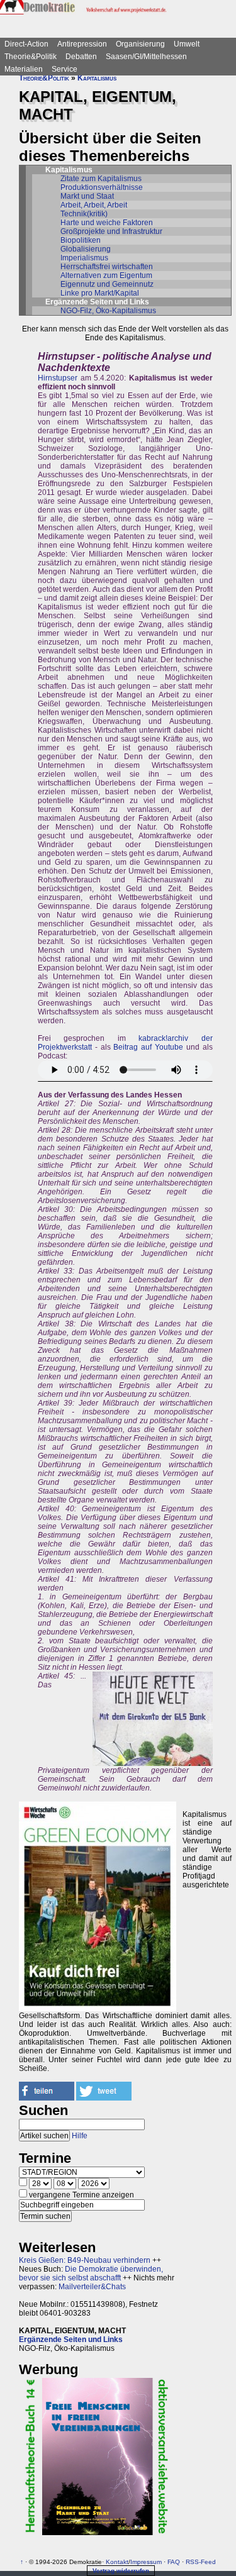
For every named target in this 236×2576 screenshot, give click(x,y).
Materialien (24, 69)
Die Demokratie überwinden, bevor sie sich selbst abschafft (91, 2273)
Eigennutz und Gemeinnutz (107, 284)
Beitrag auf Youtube (148, 1047)
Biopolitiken (81, 240)
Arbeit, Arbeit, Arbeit (94, 205)
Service (65, 69)
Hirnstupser (58, 378)
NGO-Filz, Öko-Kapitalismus (108, 311)
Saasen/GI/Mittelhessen (146, 57)
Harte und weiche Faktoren (107, 223)
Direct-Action (26, 44)
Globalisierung (86, 249)
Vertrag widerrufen (121, 2571)
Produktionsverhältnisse (102, 187)
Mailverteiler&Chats (92, 2287)
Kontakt (117, 2562)
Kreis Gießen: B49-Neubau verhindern (85, 2260)
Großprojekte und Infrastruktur (111, 231)
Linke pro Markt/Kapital (100, 293)
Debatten (81, 57)
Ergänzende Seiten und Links (71, 2340)
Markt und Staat (87, 196)
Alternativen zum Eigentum (106, 275)
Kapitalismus (97, 78)
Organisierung (140, 44)
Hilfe (80, 2136)
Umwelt (187, 44)
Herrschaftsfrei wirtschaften (107, 267)
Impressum (146, 2562)
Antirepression (82, 44)
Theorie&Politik (31, 57)
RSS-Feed (201, 2562)
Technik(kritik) (84, 214)
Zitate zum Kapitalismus (101, 179)
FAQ (174, 2562)
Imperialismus (84, 258)
